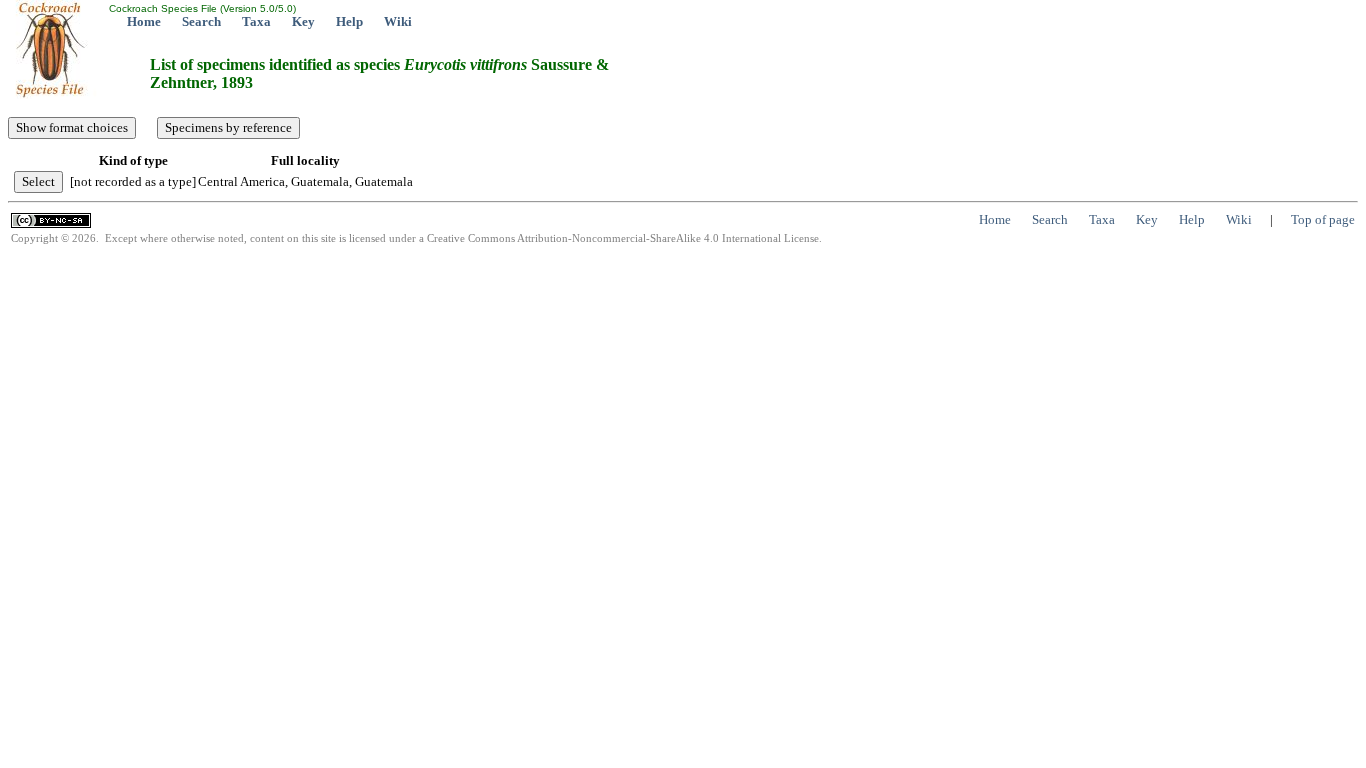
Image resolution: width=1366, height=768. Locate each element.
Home (144, 21)
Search (201, 21)
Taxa (256, 21)
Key (303, 21)
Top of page (1323, 219)
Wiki (398, 21)
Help (349, 21)
